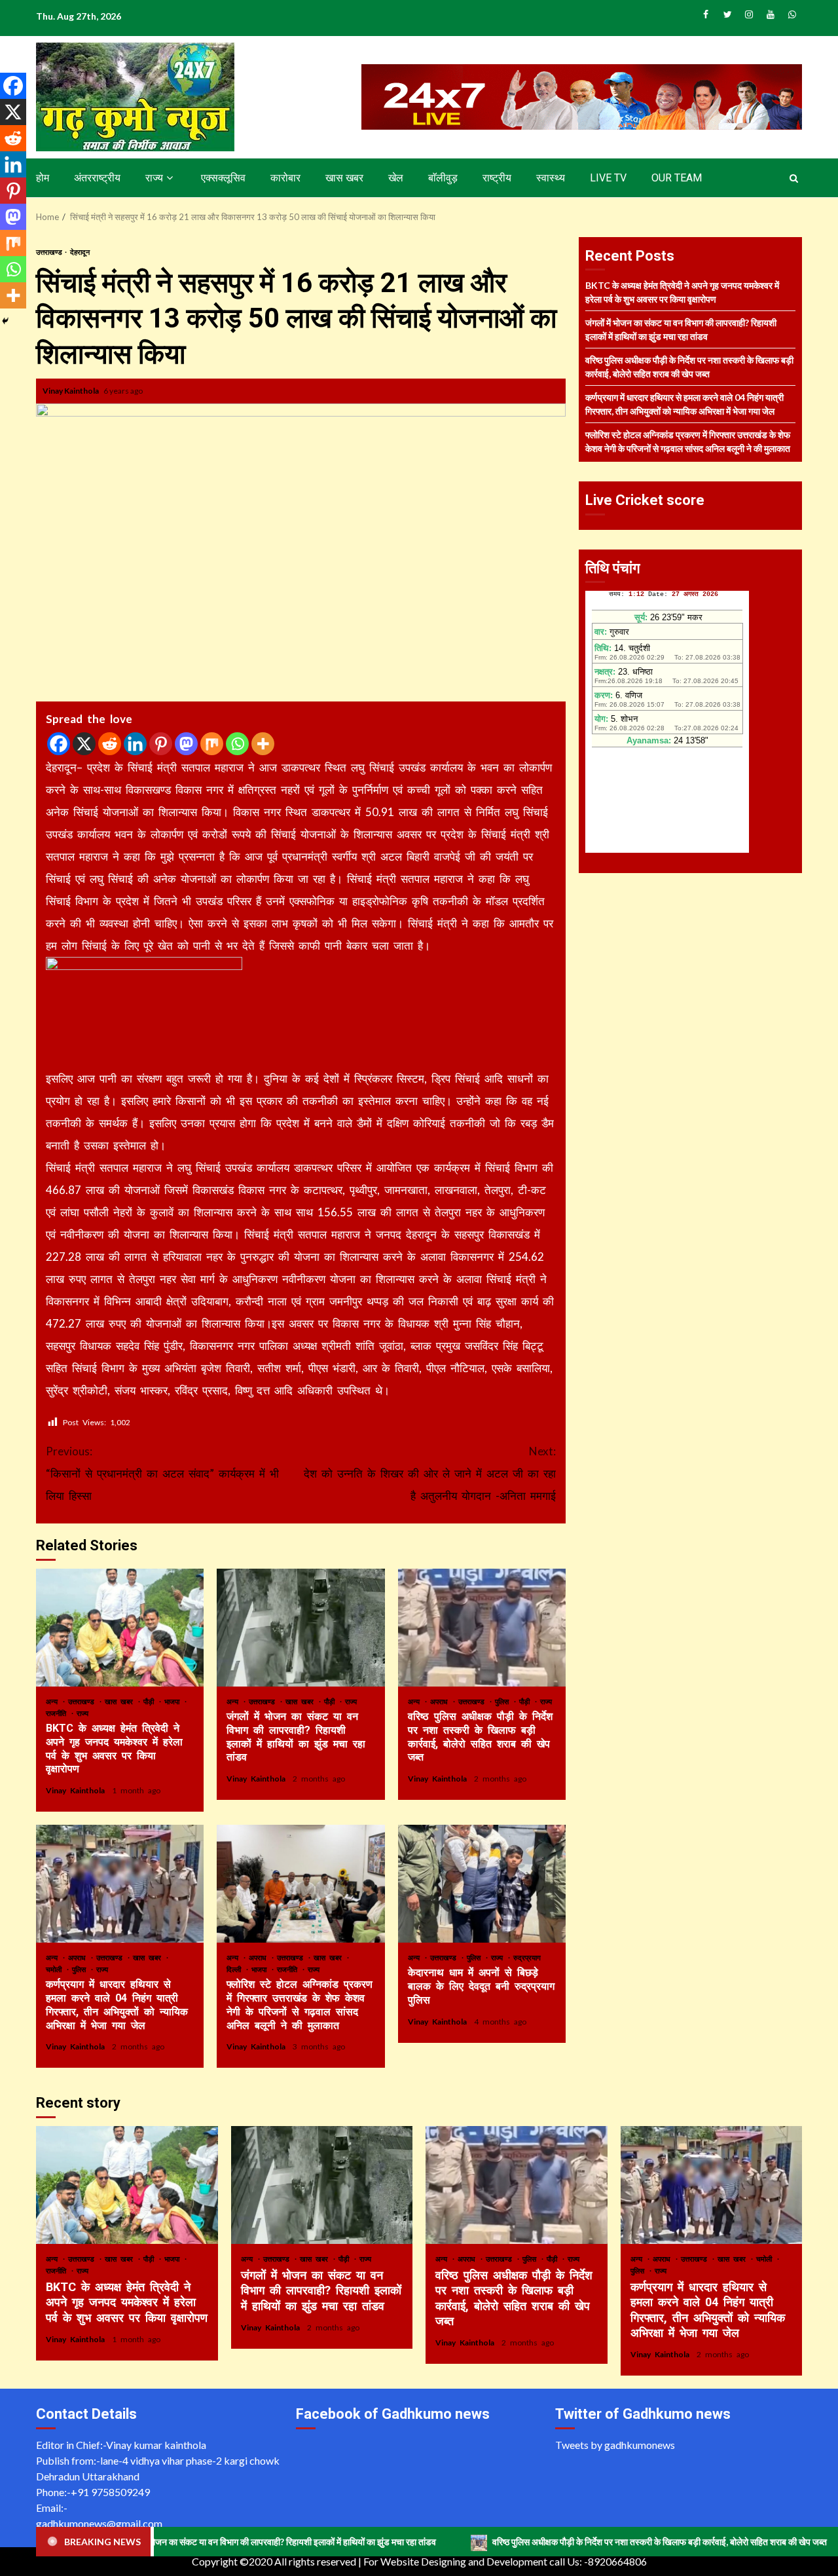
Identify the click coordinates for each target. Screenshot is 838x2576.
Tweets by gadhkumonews (615, 2445)
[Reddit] (110, 744)
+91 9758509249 (110, 2492)
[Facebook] (59, 744)
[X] (84, 744)
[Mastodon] (186, 744)
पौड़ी (151, 1701)
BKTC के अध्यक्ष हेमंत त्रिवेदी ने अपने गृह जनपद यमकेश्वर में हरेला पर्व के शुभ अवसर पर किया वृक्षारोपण (120, 1628)
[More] (263, 744)
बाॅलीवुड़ (443, 178)
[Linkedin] (135, 744)
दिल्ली (236, 1969)
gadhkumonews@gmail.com (99, 2523)
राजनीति (58, 1713)
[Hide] (5, 321)
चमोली (56, 1969)
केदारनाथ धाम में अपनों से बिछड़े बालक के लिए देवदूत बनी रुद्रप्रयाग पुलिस (482, 1884)
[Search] (794, 178)
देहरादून (80, 252)
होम (43, 178)
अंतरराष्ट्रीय (97, 178)
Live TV (608, 178)
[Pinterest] (161, 744)
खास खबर (344, 178)
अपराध (441, 1701)
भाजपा (174, 1701)
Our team (677, 178)
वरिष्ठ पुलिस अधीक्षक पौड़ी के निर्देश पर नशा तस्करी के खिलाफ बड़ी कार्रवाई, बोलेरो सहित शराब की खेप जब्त (482, 1628)
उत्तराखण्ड (50, 252)
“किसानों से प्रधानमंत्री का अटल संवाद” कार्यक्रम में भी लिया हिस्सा (162, 1473)
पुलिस (504, 1701)
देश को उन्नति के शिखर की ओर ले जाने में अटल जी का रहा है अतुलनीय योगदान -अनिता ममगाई (430, 1473)
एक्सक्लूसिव (223, 178)
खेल (396, 178)
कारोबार (285, 178)
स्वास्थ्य (551, 178)
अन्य (54, 1701)
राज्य (154, 178)
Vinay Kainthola (71, 391)
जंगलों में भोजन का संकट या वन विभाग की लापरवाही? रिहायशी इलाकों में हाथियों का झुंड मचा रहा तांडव (301, 1628)
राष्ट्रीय (497, 178)
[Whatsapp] (237, 744)
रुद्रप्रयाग (527, 1957)
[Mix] (212, 744)
